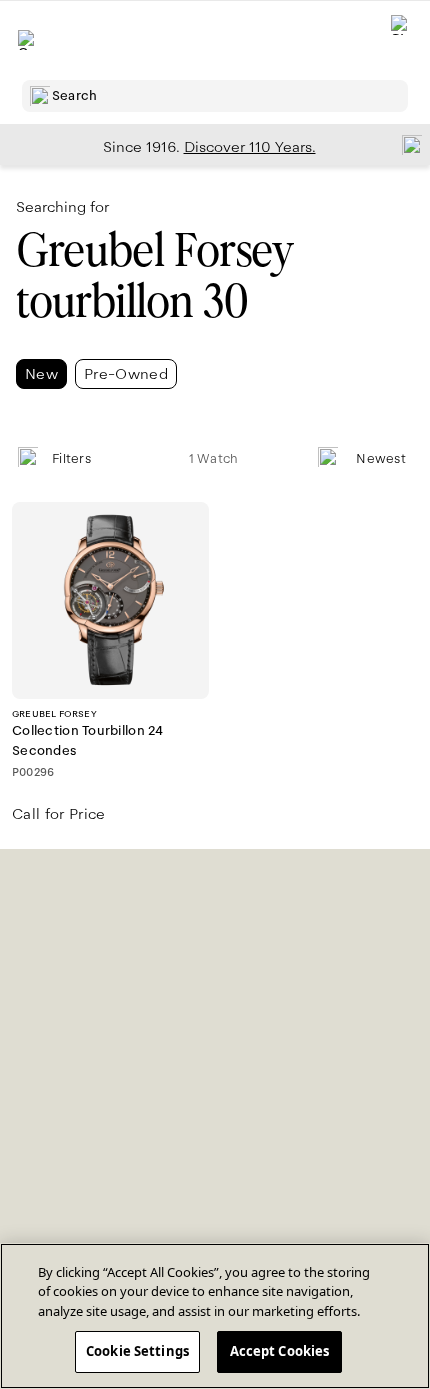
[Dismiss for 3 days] (406, 144)
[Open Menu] (28, 40)
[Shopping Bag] (401, 40)
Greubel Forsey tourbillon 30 (154, 276)
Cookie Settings (137, 1351)
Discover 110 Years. (250, 147)
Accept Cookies (280, 1351)
